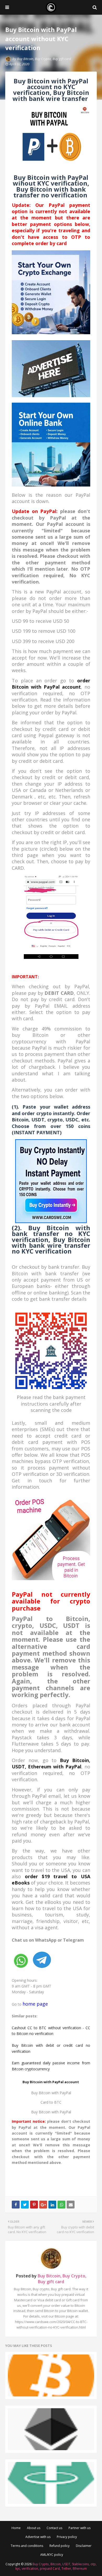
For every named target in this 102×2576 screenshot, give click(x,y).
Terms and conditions (27, 2546)
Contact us (54, 2528)
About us (34, 2528)
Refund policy (59, 2546)
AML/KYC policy (52, 2555)
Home (16, 2528)
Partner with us (80, 2528)
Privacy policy (67, 2537)
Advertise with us (38, 2537)
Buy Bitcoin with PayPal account (51, 2082)
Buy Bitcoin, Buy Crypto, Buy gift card (44, 59)
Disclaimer (84, 2546)
